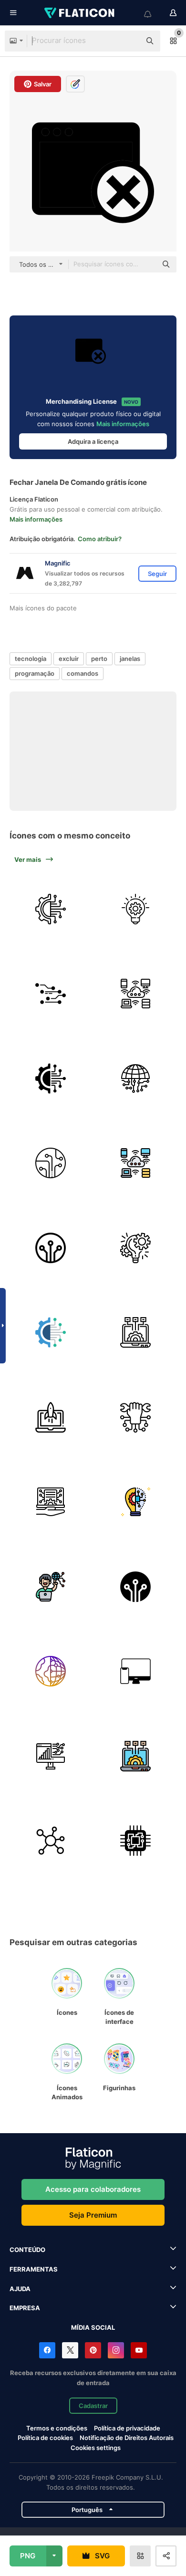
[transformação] (51, 1756)
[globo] (51, 1671)
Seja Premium (93, 2215)
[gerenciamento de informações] (51, 1502)
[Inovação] (136, 909)
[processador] (136, 1841)
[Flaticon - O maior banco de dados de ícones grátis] (80, 13)
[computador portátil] (51, 1417)
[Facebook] (47, 2350)
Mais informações (123, 424)
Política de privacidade (127, 2428)
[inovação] (136, 1502)
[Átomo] (51, 1841)
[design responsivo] (136, 1671)
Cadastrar (93, 2406)
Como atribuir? (100, 539)
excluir (69, 659)
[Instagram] (116, 2350)
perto (99, 659)
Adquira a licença (93, 441)
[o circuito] (51, 994)
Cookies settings (96, 2448)
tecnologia (31, 659)
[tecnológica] (51, 1248)
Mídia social (93, 2327)
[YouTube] (139, 2350)
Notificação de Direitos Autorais (127, 2438)
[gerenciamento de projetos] (136, 1248)
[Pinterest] (93, 2350)
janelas (130, 659)
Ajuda (20, 2289)
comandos (83, 673)
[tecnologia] (51, 909)
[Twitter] (70, 2350)
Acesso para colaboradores (93, 2189)
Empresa (25, 2308)
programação (35, 673)
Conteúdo (27, 2250)
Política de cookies (45, 2438)
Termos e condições (57, 2428)
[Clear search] (129, 41)
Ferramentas (34, 2269)
